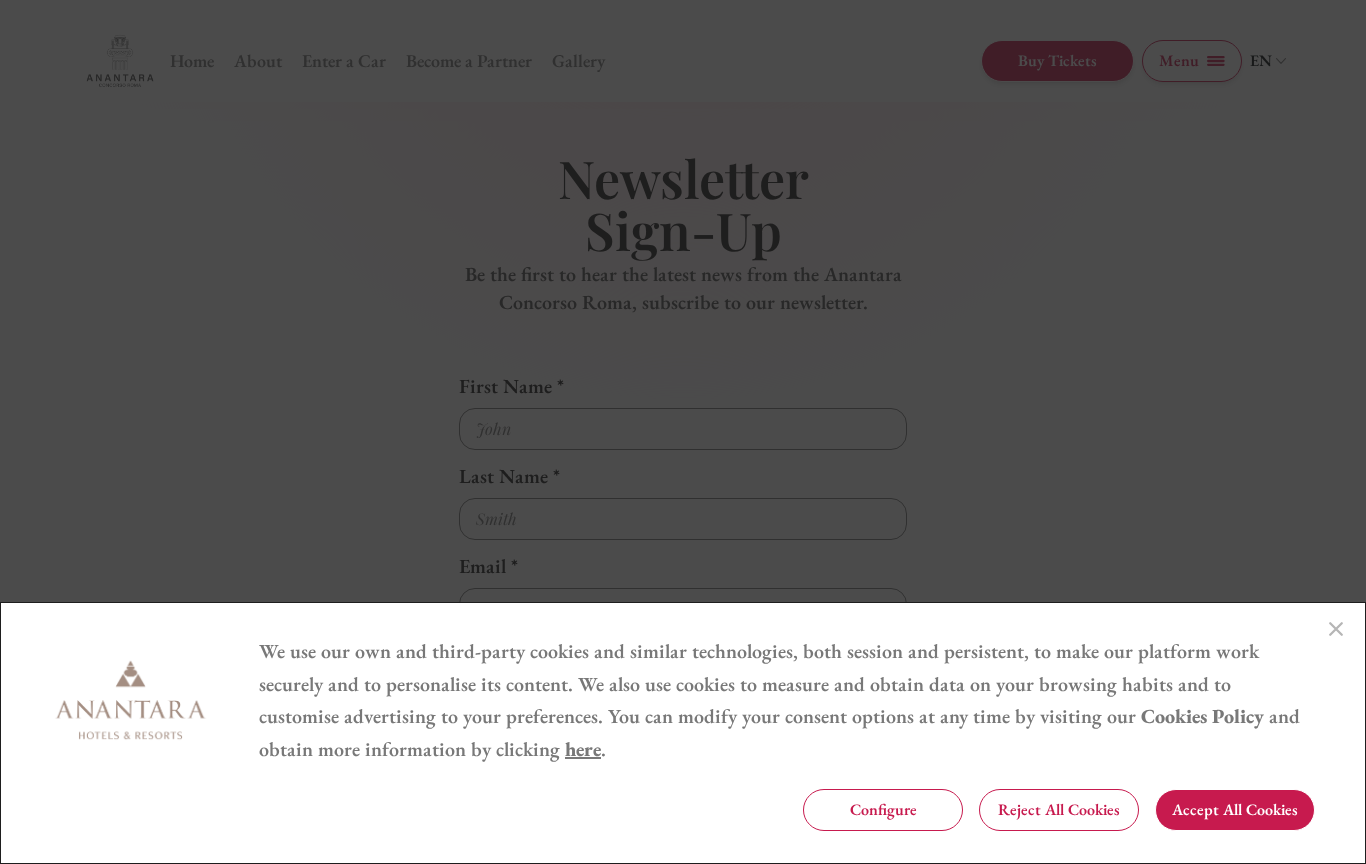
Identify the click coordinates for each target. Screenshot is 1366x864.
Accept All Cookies (1235, 809)
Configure (883, 809)
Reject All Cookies (1059, 809)
